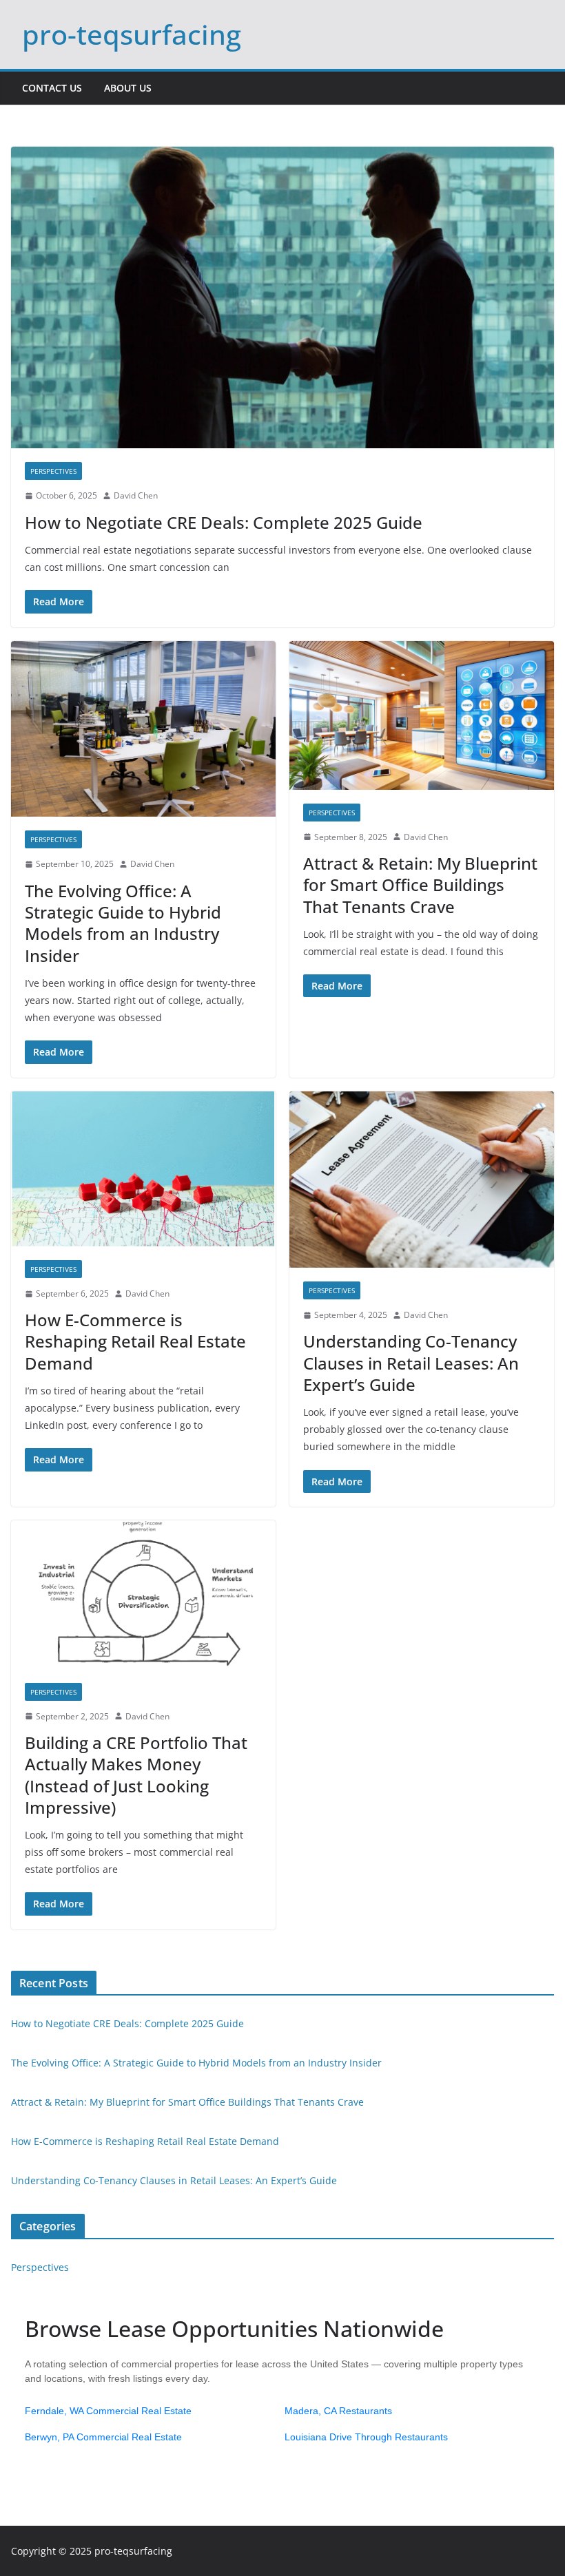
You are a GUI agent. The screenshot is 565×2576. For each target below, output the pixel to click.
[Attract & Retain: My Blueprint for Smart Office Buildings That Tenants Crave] (422, 715)
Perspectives (53, 471)
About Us (128, 88)
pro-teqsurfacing (132, 34)
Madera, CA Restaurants (338, 2411)
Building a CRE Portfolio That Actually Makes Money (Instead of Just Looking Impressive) (136, 1775)
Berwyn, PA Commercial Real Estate (103, 2437)
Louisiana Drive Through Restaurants (366, 2437)
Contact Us (52, 88)
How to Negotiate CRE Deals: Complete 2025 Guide (224, 522)
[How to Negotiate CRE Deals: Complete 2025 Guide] (282, 297)
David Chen (136, 495)
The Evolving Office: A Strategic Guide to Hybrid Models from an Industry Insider (123, 923)
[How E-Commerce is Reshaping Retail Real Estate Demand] (143, 1169)
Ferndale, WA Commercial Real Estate (108, 2411)
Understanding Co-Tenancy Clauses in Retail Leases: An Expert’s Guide (411, 1362)
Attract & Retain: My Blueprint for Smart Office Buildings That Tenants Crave (420, 884)
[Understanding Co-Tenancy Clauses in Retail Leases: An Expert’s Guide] (422, 1180)
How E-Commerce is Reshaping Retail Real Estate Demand (135, 1341)
